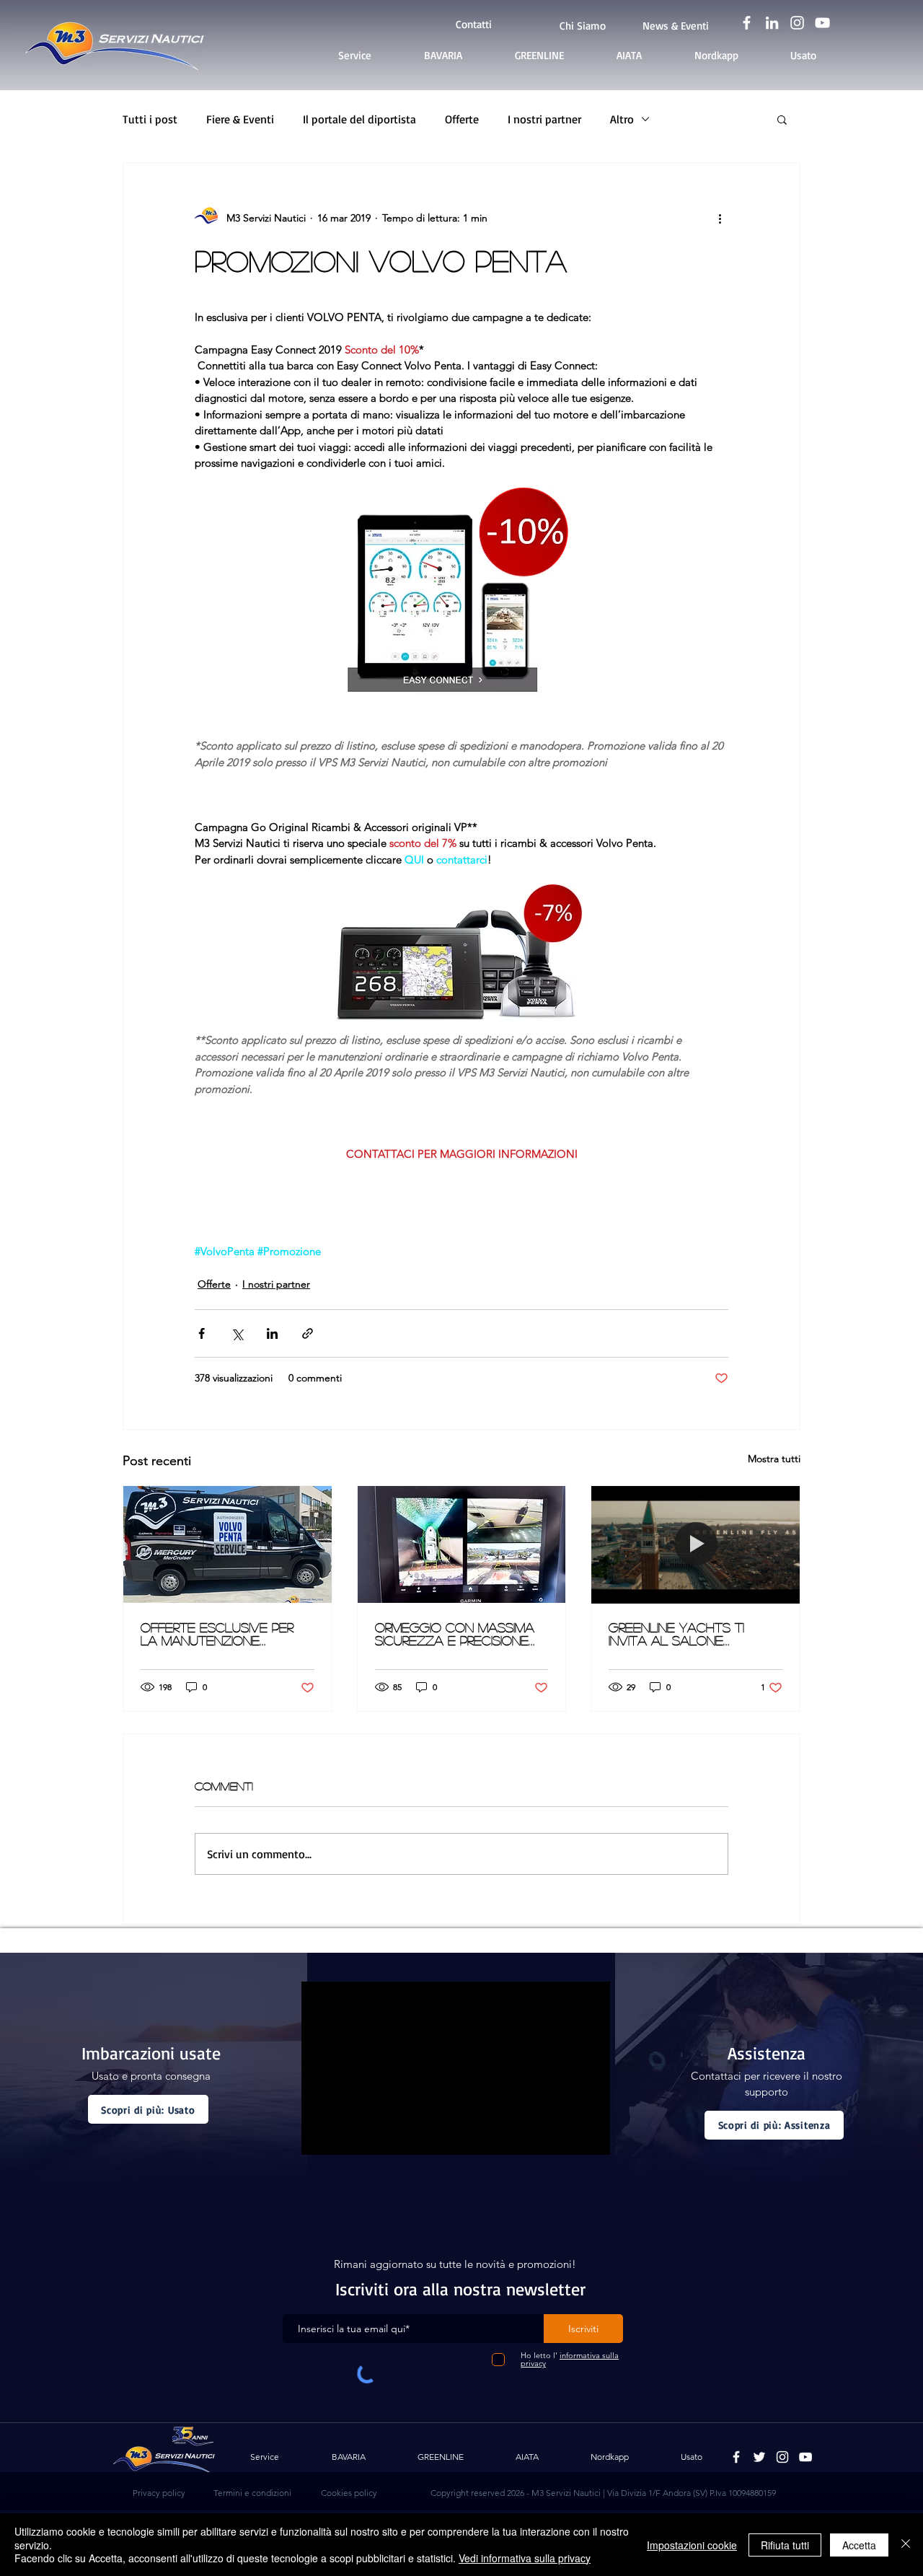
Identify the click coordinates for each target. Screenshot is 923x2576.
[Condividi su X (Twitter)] (237, 1333)
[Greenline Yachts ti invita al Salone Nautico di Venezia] (695, 1544)
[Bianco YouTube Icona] (822, 23)
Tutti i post (150, 119)
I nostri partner (544, 119)
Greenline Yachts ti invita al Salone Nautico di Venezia (676, 1634)
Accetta (859, 2545)
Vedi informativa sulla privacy (525, 2558)
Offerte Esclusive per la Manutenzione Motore (217, 1634)
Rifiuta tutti (785, 2545)
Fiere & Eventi (240, 119)
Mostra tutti (774, 1459)
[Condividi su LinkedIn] (272, 1333)
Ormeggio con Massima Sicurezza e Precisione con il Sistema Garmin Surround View (455, 1634)
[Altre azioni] (720, 218)
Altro (622, 119)
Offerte (462, 119)
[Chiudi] (906, 2545)
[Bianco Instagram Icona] (797, 23)
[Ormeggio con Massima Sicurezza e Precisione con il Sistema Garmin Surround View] (462, 1544)
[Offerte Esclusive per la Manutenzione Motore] (228, 1544)
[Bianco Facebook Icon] (747, 23)
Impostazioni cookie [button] (692, 2545)
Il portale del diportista (359, 119)
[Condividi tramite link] (308, 1333)
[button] (782, 119)
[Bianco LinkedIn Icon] (772, 23)
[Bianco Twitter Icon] (759, 2457)
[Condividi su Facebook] (202, 1333)
